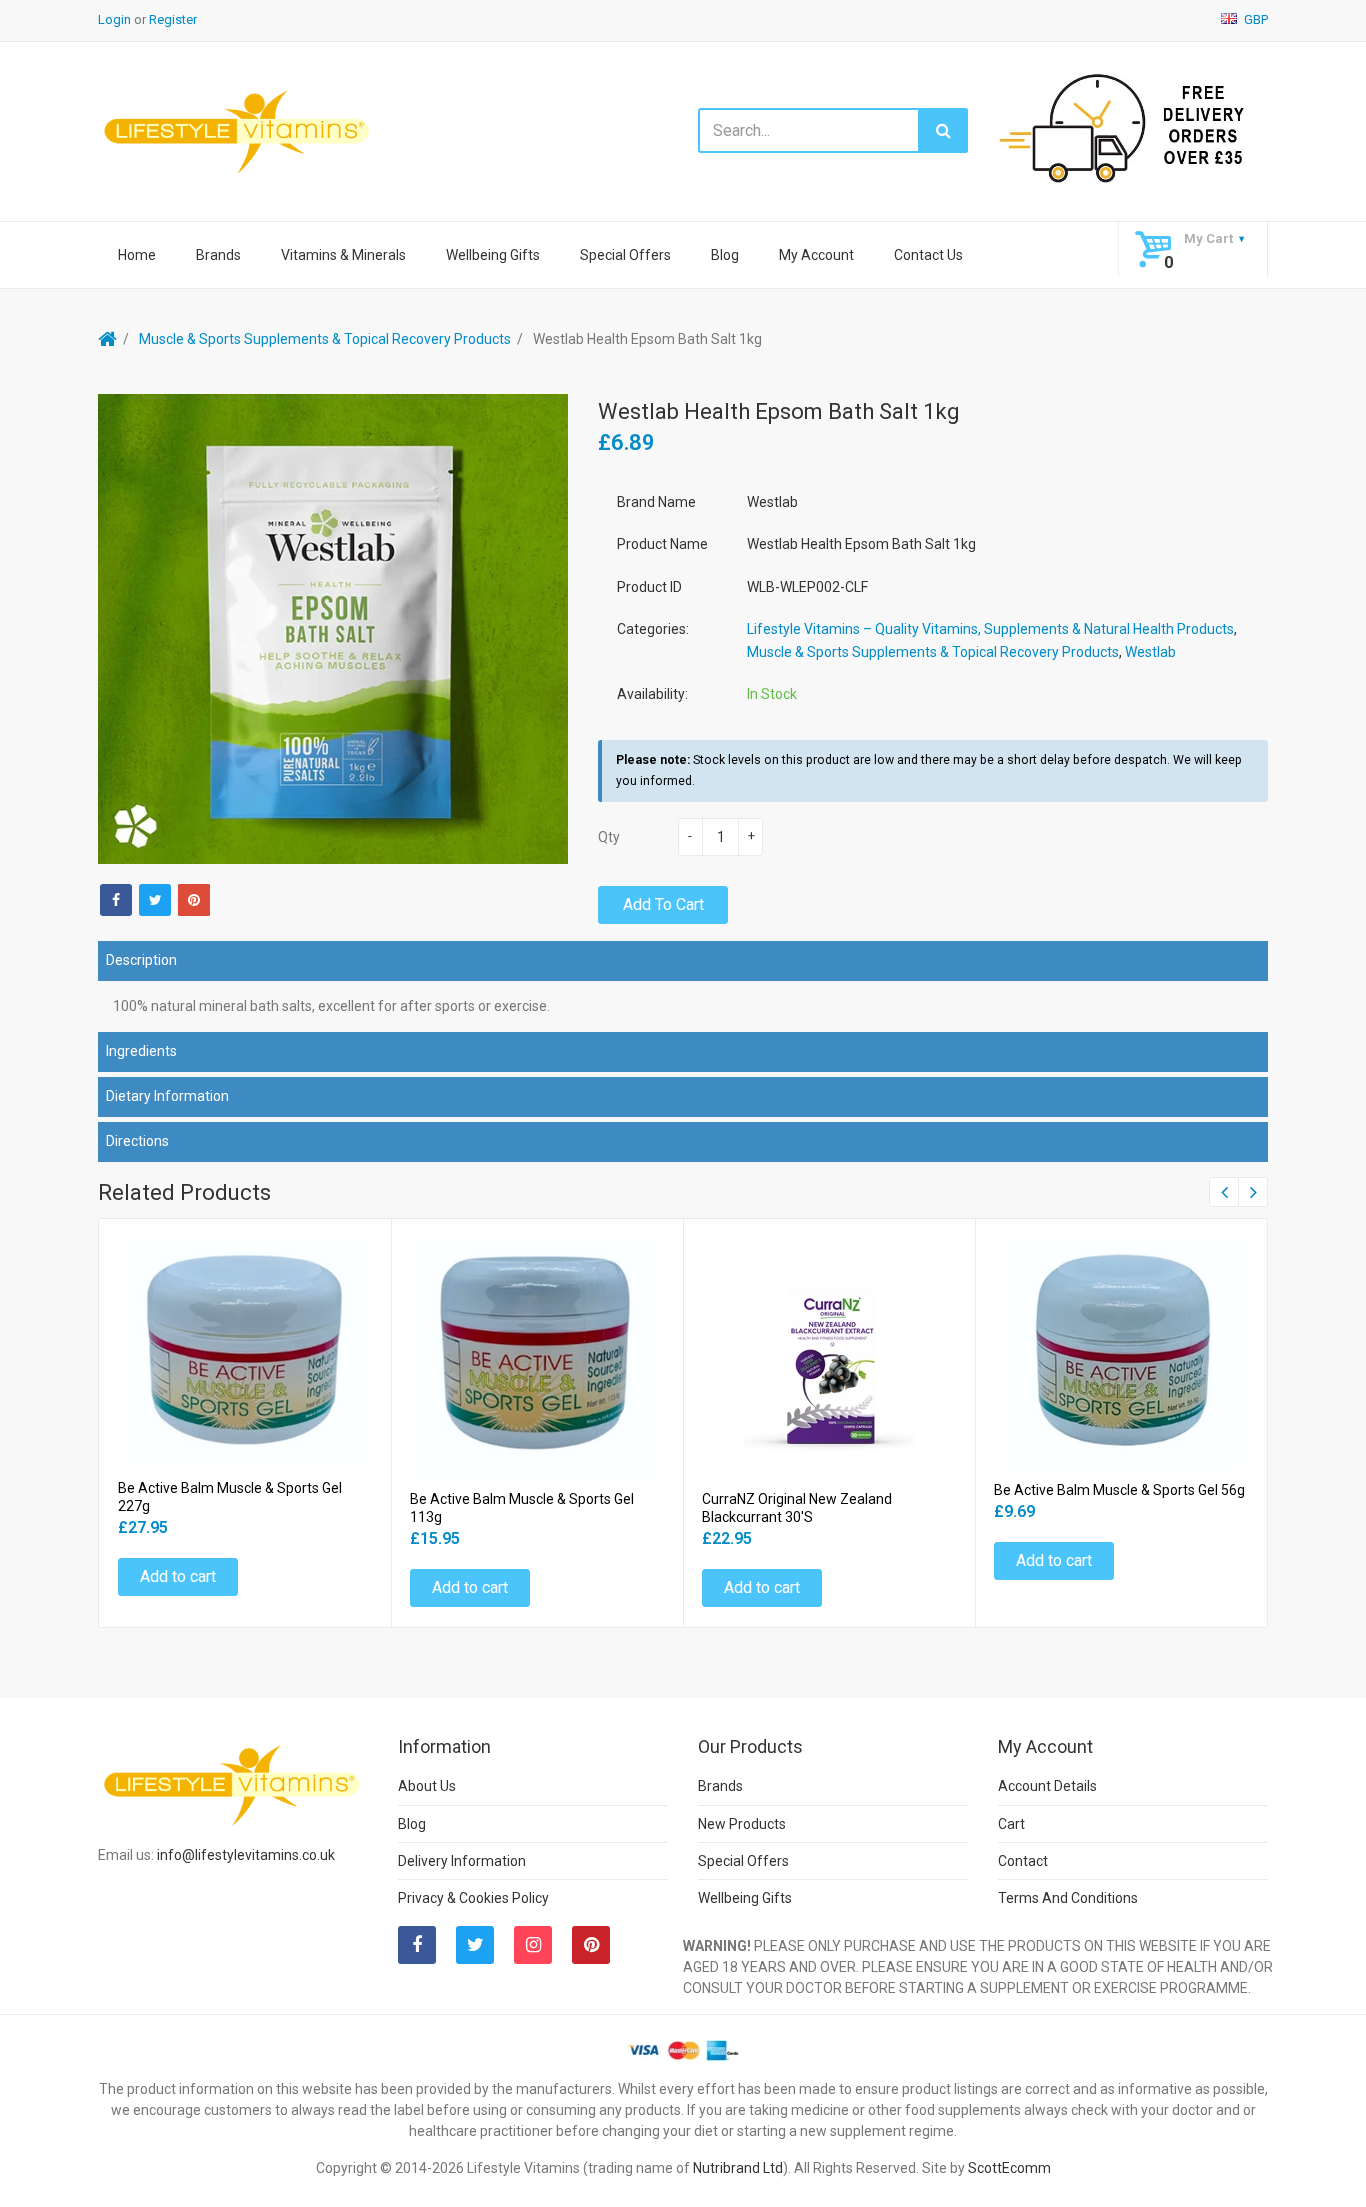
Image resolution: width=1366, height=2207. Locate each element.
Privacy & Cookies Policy (473, 1898)
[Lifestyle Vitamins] (238, 130)
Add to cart (663, 904)
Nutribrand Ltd (738, 2168)
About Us (427, 1786)
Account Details (1047, 1786)
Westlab (1150, 652)
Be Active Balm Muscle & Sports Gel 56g (1119, 1490)
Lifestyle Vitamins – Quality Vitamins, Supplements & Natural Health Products (990, 629)
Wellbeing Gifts (493, 255)
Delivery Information (462, 1861)
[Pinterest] (591, 1945)
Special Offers (625, 255)
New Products (742, 1824)
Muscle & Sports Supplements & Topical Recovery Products (325, 339)
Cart (1011, 1824)
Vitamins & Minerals (343, 255)
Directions (137, 1141)
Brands (218, 255)
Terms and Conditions (1068, 1898)
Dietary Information (167, 1096)
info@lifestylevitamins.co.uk (246, 1855)
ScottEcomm (1009, 2168)
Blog (725, 255)
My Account (816, 255)
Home (137, 255)
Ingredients (141, 1051)
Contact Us (928, 255)
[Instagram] (533, 1945)
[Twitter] (155, 900)
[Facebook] (116, 900)
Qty (609, 837)
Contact (1023, 1861)
